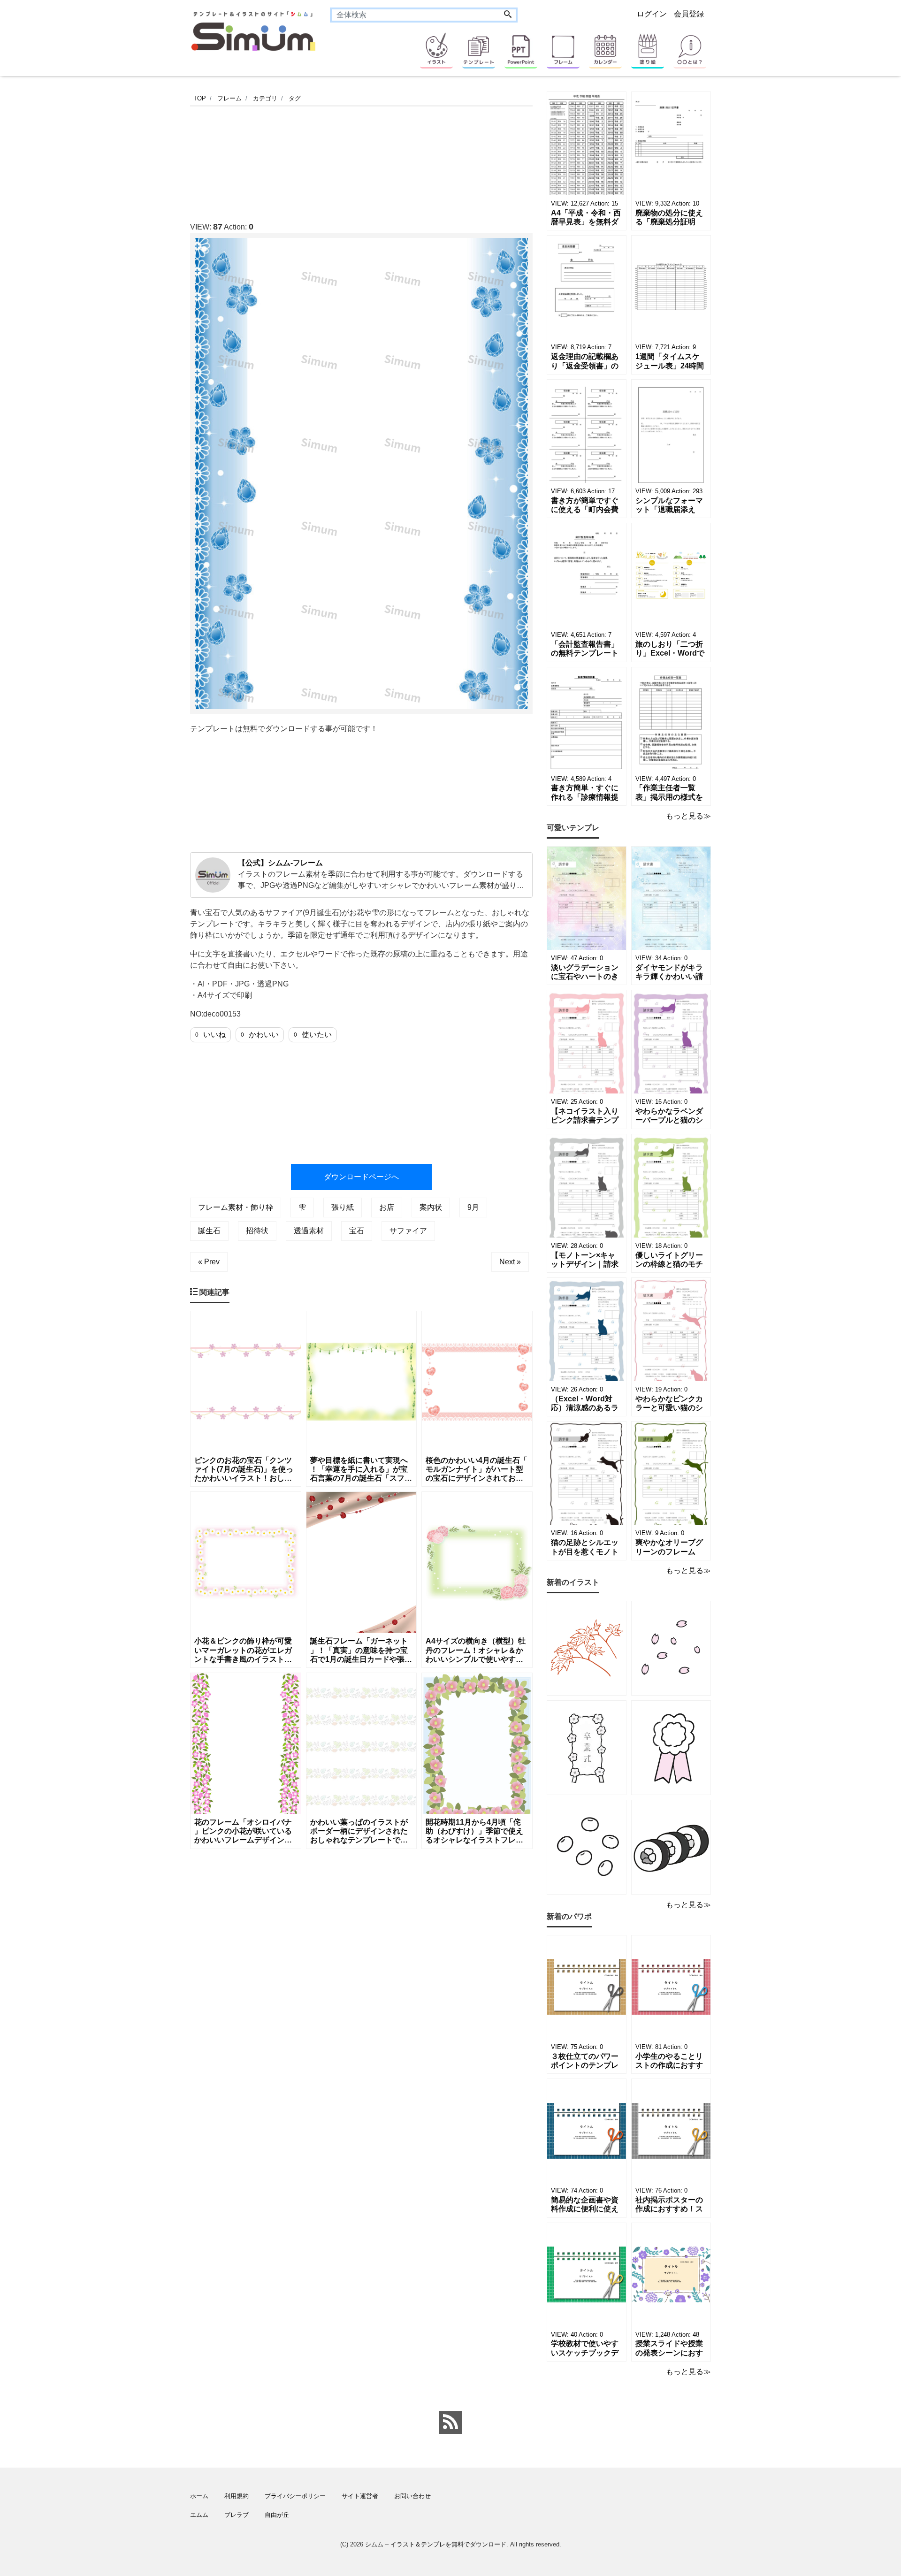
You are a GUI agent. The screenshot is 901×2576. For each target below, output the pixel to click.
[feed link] (450, 2423)
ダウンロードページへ (361, 1177)
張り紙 (343, 1207)
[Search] (508, 15)
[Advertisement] (145, 373)
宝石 (357, 1231)
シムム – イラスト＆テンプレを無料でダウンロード (436, 2544)
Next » (510, 1262)
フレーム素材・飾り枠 (236, 1207)
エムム (199, 2515)
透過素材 (309, 1231)
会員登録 (689, 14)
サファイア (408, 1231)
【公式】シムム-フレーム (280, 863)
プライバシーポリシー (295, 2496)
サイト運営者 (360, 2496)
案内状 (431, 1207)
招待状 (257, 1231)
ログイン (652, 14)
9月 (473, 1207)
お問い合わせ (412, 2496)
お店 (387, 1207)
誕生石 (209, 1231)
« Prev (209, 1262)
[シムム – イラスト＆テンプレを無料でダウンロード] (253, 30)
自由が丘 (277, 2515)
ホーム (199, 2496)
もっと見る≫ (688, 816)
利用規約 (237, 2496)
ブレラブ (237, 2515)
